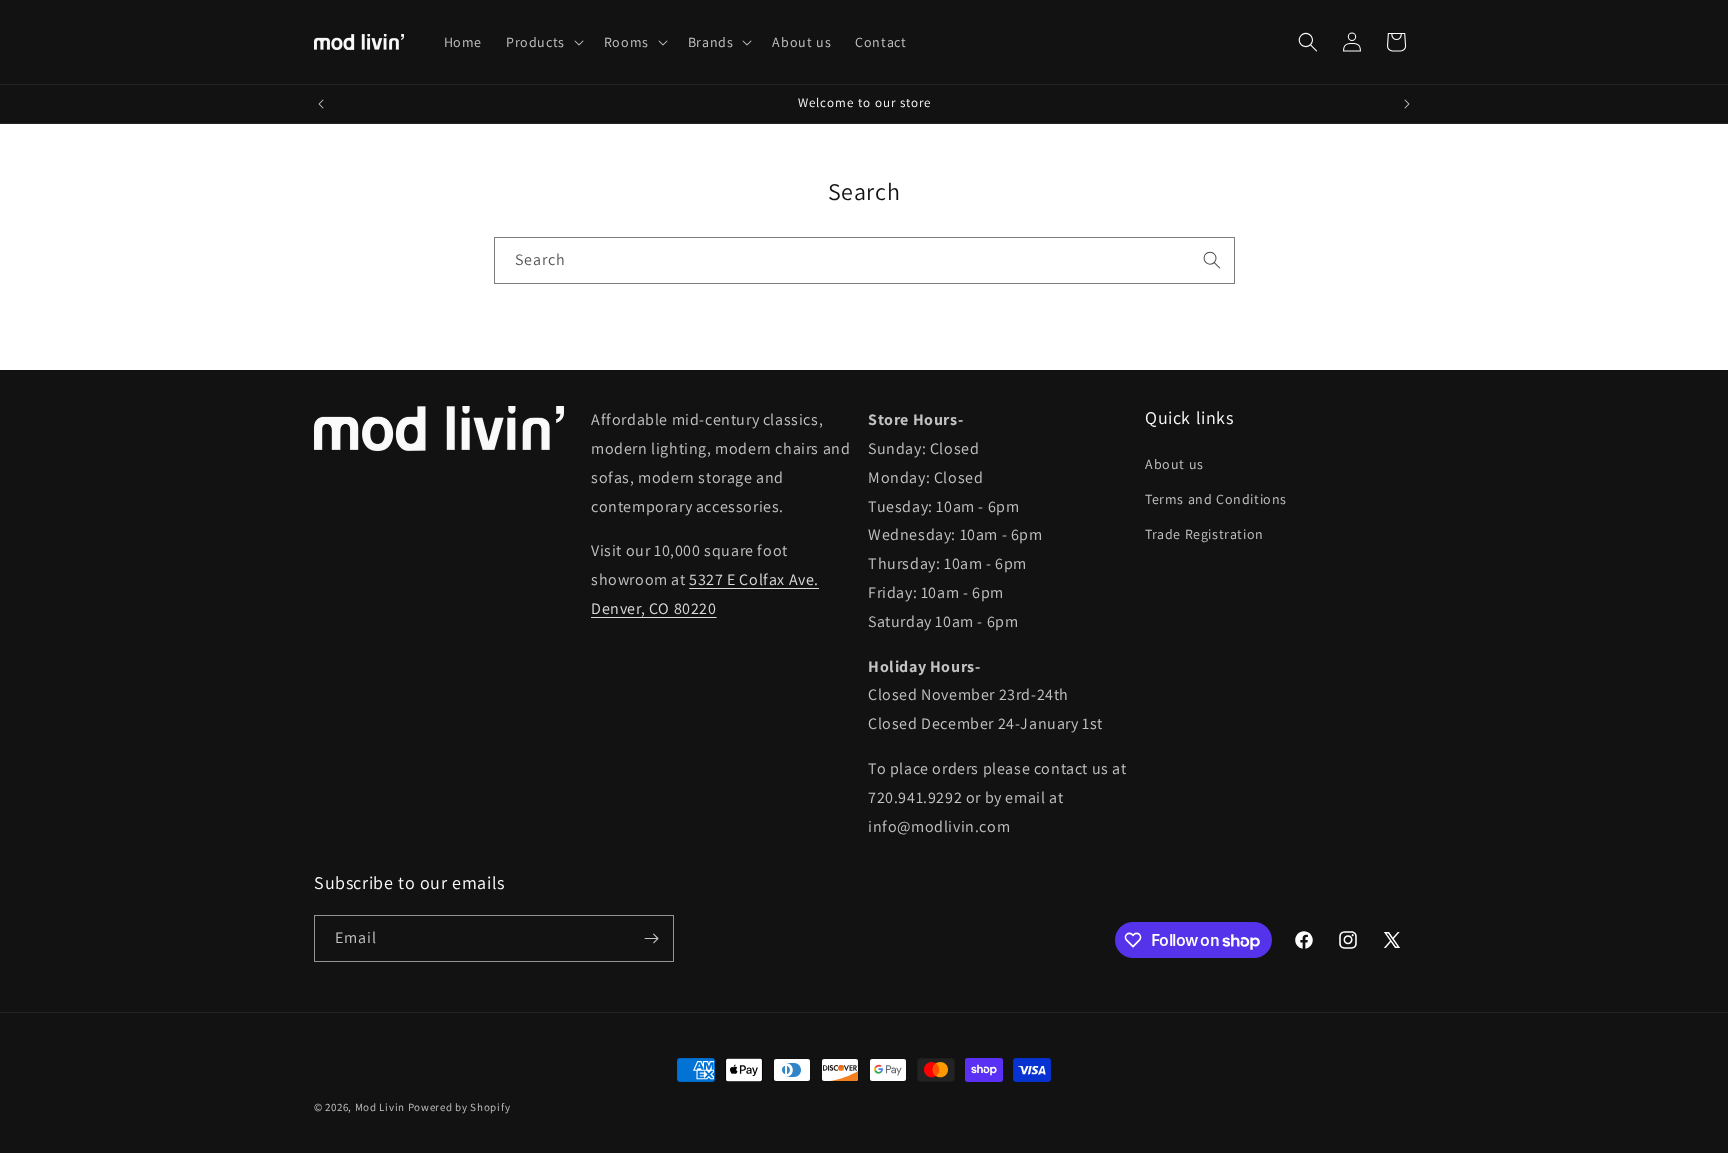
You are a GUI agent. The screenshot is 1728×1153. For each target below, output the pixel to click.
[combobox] (864, 260)
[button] (543, 42)
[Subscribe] (651, 938)
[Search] (1212, 260)
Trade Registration (1204, 534)
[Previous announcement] (321, 104)
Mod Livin (380, 1107)
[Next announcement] (1407, 104)
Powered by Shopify (459, 1107)
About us (1174, 464)
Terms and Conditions (1216, 499)
